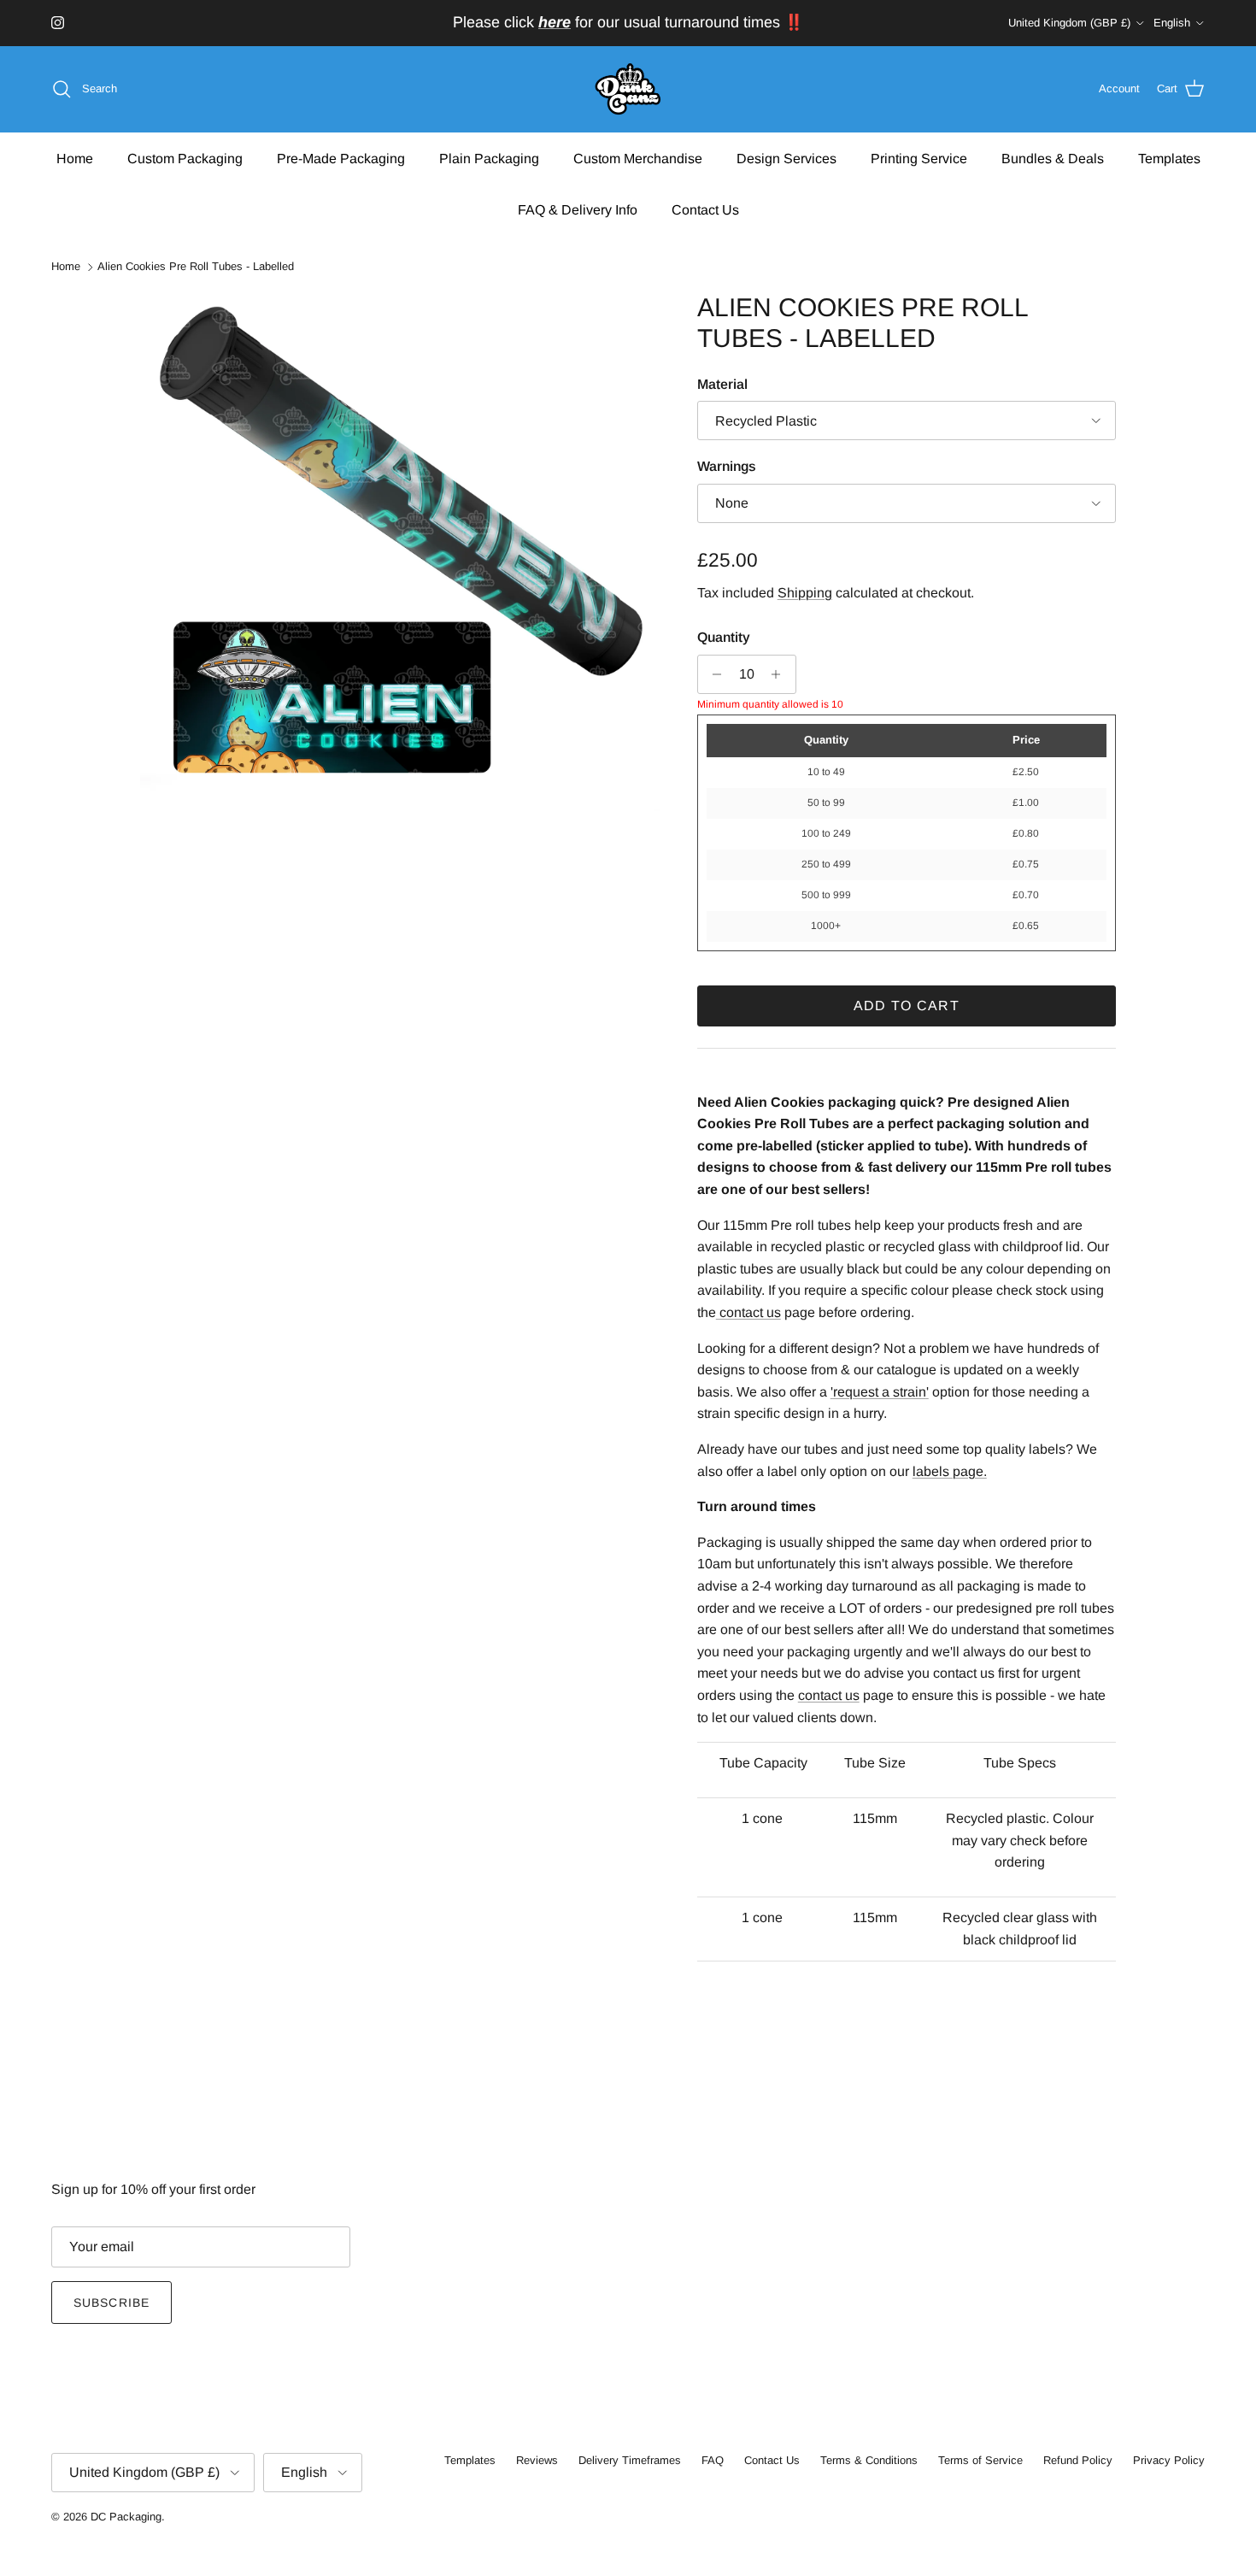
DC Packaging (126, 2517)
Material (722, 384)
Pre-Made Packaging (341, 158)
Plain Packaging (489, 158)
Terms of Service (980, 2460)
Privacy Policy (1169, 2460)
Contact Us (705, 209)
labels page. (950, 1471)
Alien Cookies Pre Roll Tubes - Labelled (196, 267)
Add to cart (907, 1006)
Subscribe (112, 2303)
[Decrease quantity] (713, 674)
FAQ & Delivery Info (578, 209)
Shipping (805, 593)
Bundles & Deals (1053, 158)
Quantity (724, 637)
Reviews (537, 2460)
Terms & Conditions (869, 2460)
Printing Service (919, 158)
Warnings (727, 466)
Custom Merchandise (638, 158)
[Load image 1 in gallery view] (400, 552)
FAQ (713, 2460)
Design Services (786, 158)
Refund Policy (1078, 2460)
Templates (1169, 158)
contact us (829, 1695)
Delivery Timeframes (630, 2460)
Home (75, 158)
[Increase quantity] (781, 674)
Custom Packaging (185, 158)
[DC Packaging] (628, 89)
